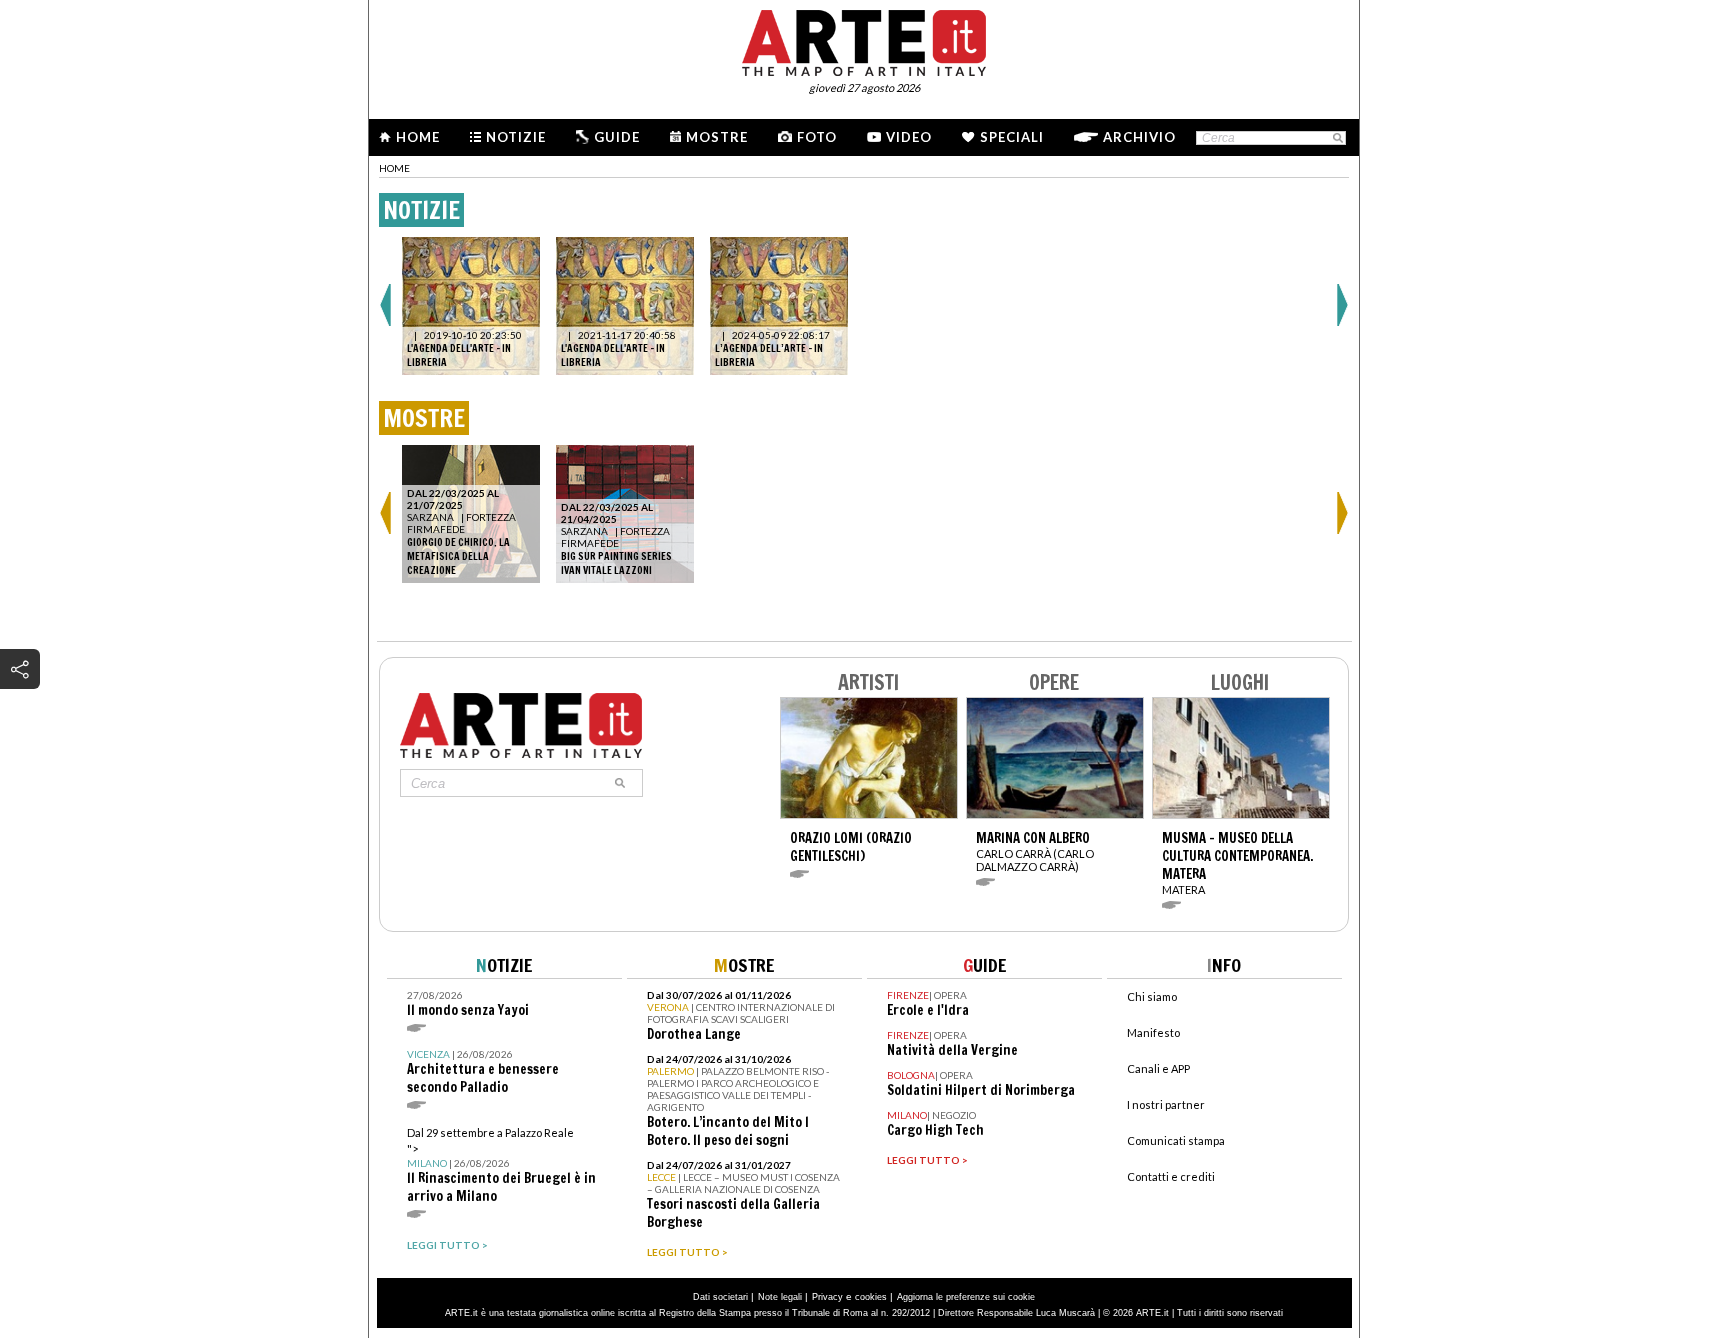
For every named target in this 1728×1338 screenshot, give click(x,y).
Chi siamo (1152, 996)
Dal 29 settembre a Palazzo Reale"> (501, 1165)
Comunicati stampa (1176, 1140)
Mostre (717, 137)
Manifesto (1153, 1032)
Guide (617, 137)
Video (909, 137)
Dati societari (720, 1297)
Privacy (827, 1297)
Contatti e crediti (1171, 1176)
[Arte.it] (864, 40)
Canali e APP (1158, 1068)
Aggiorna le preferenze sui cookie (966, 1297)
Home (418, 137)
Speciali (1012, 137)
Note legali (780, 1297)
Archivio (1139, 137)
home (394, 168)
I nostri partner (1166, 1104)
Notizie (516, 137)
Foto (817, 137)
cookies (871, 1297)
